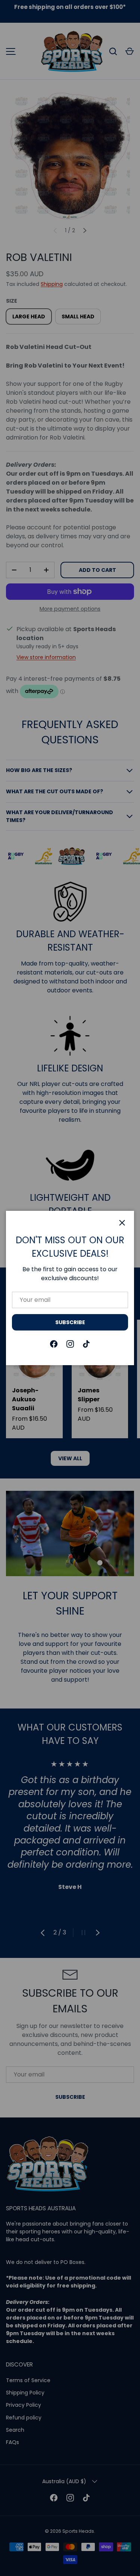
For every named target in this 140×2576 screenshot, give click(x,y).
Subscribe (70, 1322)
